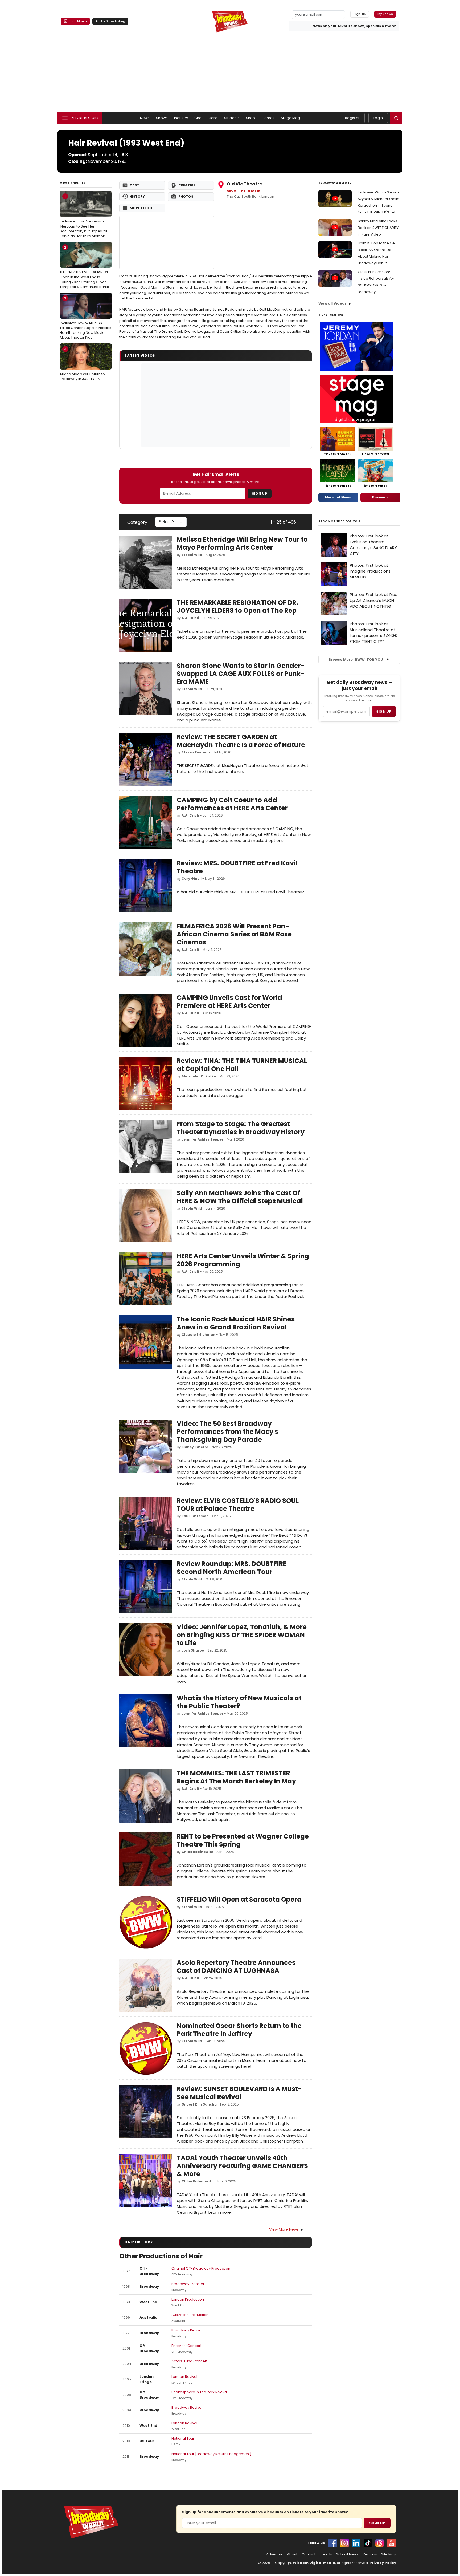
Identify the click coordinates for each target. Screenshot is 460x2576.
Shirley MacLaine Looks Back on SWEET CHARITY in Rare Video (378, 228)
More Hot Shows (338, 497)
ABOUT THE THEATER (244, 191)
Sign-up (360, 14)
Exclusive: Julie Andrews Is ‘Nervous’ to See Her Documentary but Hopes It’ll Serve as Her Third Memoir (83, 216)
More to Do (141, 208)
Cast (134, 185)
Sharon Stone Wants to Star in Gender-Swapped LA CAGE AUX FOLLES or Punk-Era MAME (241, 674)
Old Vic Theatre (244, 184)
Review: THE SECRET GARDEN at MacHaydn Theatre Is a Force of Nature (241, 741)
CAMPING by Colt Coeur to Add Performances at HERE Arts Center (232, 804)
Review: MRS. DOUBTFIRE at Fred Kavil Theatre (237, 867)
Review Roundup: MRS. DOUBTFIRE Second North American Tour (232, 1568)
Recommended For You (339, 521)
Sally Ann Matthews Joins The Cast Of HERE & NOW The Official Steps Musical (240, 1197)
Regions (370, 2554)
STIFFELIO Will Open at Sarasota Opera (239, 1899)
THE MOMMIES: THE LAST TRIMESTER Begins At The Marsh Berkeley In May (236, 1777)
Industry (181, 118)
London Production (188, 2299)
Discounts (380, 497)
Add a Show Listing (110, 21)
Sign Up (260, 494)
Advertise (274, 2554)
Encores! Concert (186, 2346)
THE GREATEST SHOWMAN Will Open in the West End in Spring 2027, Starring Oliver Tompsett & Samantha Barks (85, 267)
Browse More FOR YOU (356, 660)
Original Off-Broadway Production (201, 2268)
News (145, 118)
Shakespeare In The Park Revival (200, 2392)
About (292, 2554)
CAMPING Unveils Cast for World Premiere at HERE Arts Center (229, 1002)
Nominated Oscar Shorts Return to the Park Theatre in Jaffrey (239, 2030)
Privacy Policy (383, 2563)
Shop (251, 118)
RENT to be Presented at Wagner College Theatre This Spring (243, 1840)
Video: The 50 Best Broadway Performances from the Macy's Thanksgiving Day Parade (227, 1432)
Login (378, 118)
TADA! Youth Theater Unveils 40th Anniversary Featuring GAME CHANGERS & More (242, 2166)
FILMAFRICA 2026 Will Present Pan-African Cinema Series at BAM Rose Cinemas (234, 934)
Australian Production (190, 2315)
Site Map (389, 2554)
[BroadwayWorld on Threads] (380, 2543)
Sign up (384, 711)
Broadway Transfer (188, 2284)
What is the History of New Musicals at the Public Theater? (239, 1702)
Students (232, 118)
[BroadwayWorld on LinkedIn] (356, 2543)
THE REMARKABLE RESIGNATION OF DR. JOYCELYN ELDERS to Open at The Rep (237, 607)
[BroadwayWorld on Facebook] (333, 2543)
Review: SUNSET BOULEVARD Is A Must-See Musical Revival (239, 2093)
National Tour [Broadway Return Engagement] (211, 2454)
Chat (199, 118)
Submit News (347, 2554)
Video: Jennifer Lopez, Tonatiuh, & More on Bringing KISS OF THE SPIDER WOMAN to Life (242, 1635)
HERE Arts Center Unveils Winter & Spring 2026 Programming (243, 1260)
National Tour (183, 2438)
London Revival (184, 2377)
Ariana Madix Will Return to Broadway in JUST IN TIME (82, 364)
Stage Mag (290, 118)
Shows (162, 118)
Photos (186, 196)
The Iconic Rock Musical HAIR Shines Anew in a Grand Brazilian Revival (236, 1323)
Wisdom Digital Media (314, 2563)
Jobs (214, 118)
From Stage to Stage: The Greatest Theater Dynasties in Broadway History (241, 1128)
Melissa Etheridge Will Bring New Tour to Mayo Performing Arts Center (242, 543)
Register (352, 118)
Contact (309, 2554)
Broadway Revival (187, 2330)
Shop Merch (78, 21)
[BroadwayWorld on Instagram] (344, 2543)
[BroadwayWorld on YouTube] (391, 2543)
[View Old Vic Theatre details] (167, 242)
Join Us (326, 2554)
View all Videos (332, 303)
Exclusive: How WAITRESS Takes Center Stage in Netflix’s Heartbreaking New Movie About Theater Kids (85, 318)
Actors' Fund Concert (189, 2361)
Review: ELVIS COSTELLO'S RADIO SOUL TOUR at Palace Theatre (238, 1505)
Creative (187, 185)
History (137, 196)
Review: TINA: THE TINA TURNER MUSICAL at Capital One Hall (242, 1065)
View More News (284, 2229)
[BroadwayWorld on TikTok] (368, 2543)
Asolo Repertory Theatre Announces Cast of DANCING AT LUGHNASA (236, 1967)
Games (268, 118)
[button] (396, 118)
